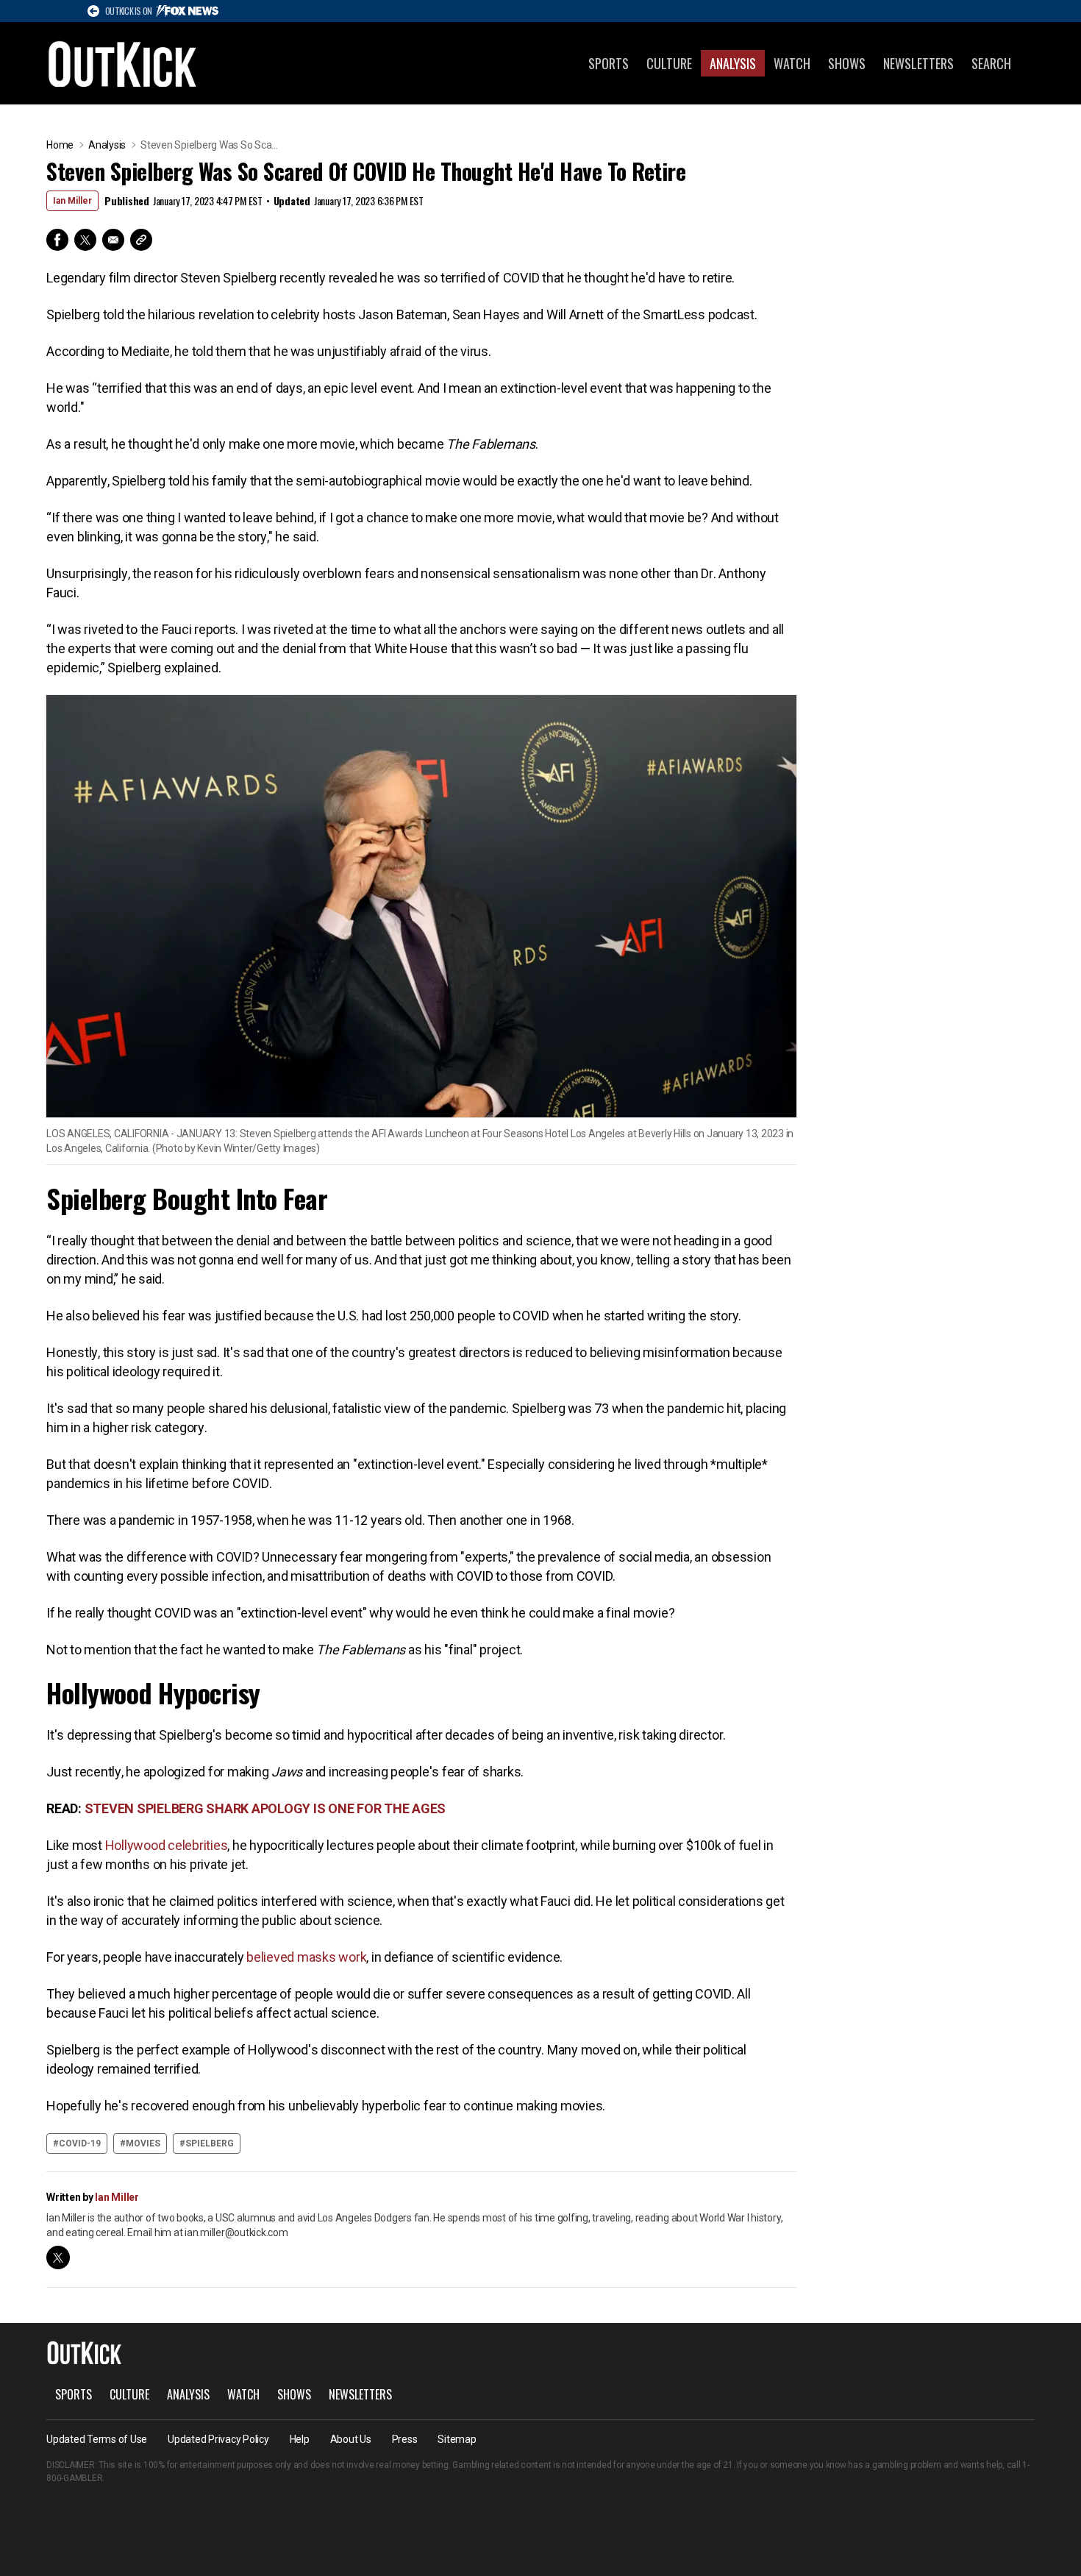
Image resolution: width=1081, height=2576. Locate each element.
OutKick (123, 63)
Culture (669, 63)
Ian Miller (72, 201)
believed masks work (305, 1957)
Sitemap (457, 2439)
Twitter (85, 240)
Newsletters (918, 63)
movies (143, 2143)
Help (300, 2439)
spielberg (210, 2143)
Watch (792, 63)
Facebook (57, 240)
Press (405, 2439)
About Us (351, 2439)
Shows (847, 63)
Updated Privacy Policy (218, 2439)
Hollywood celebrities (167, 1845)
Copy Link (141, 240)
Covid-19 (80, 2143)
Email (113, 240)
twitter (58, 2257)
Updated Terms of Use (97, 2439)
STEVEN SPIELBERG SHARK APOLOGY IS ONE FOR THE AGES (265, 1808)
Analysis (733, 63)
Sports (609, 63)
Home (60, 145)
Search (991, 63)
